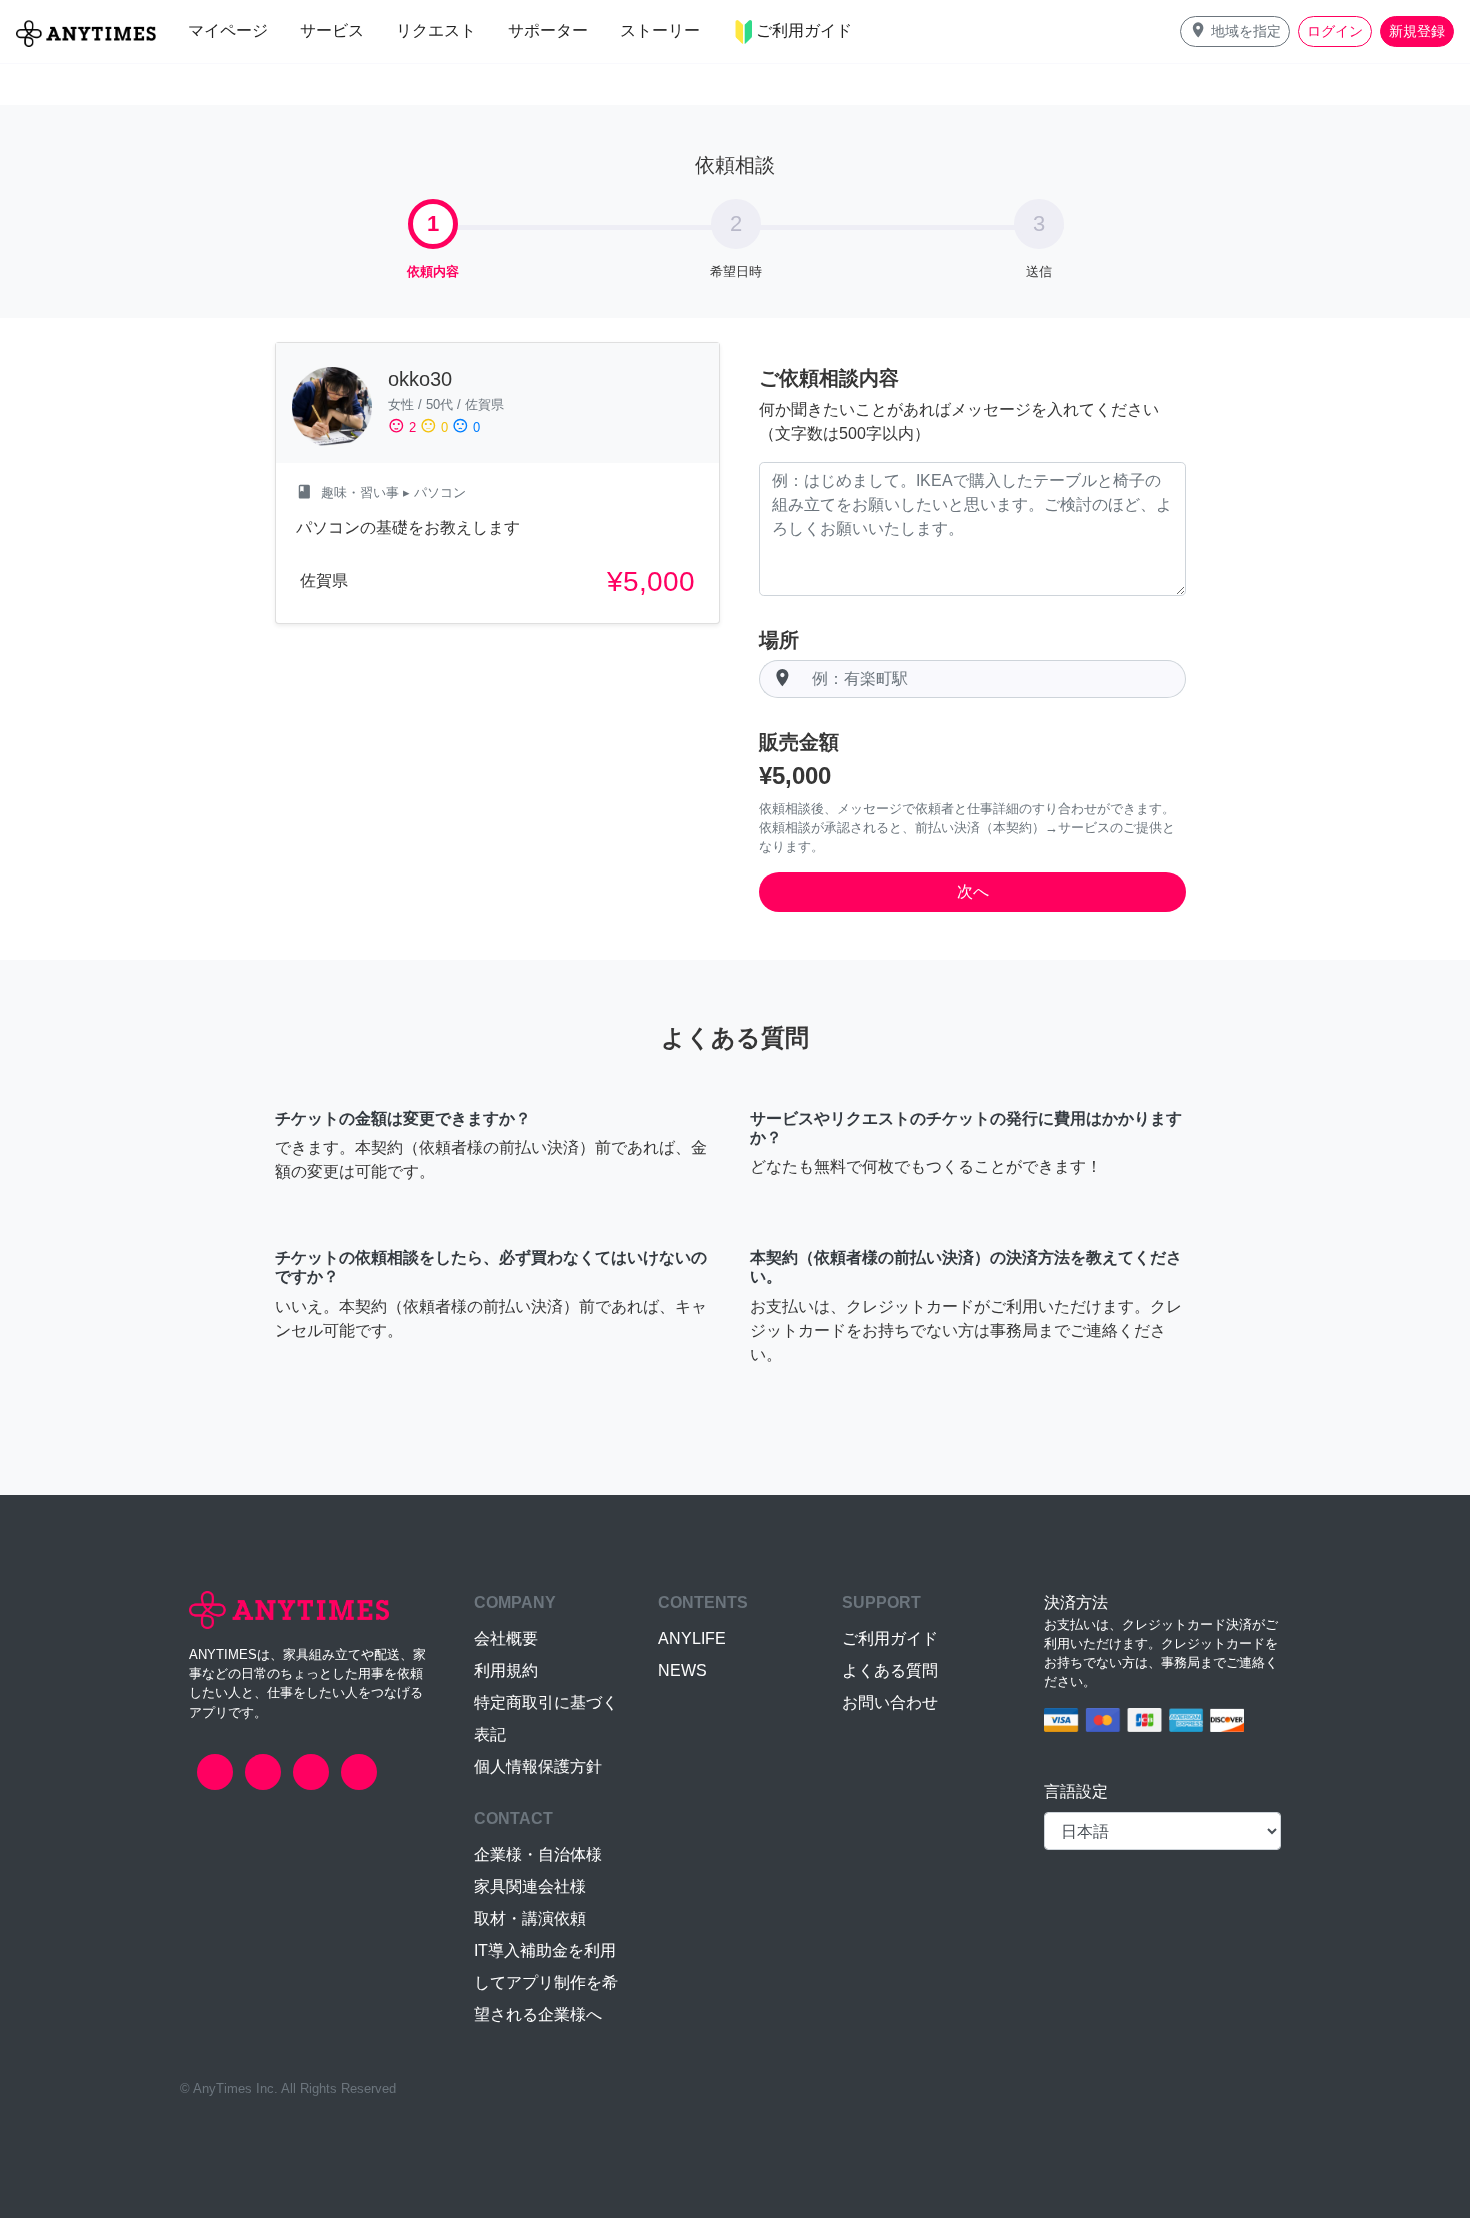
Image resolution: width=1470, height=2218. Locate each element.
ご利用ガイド (890, 1638)
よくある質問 (890, 1670)
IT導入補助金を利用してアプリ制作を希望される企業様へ (546, 1982)
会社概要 (506, 1638)
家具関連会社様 (530, 1886)
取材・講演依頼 (530, 1918)
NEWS (682, 1670)
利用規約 (506, 1670)
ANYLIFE (692, 1638)
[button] (1235, 31)
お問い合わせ (890, 1702)
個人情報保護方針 (538, 1766)
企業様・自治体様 (538, 1854)
